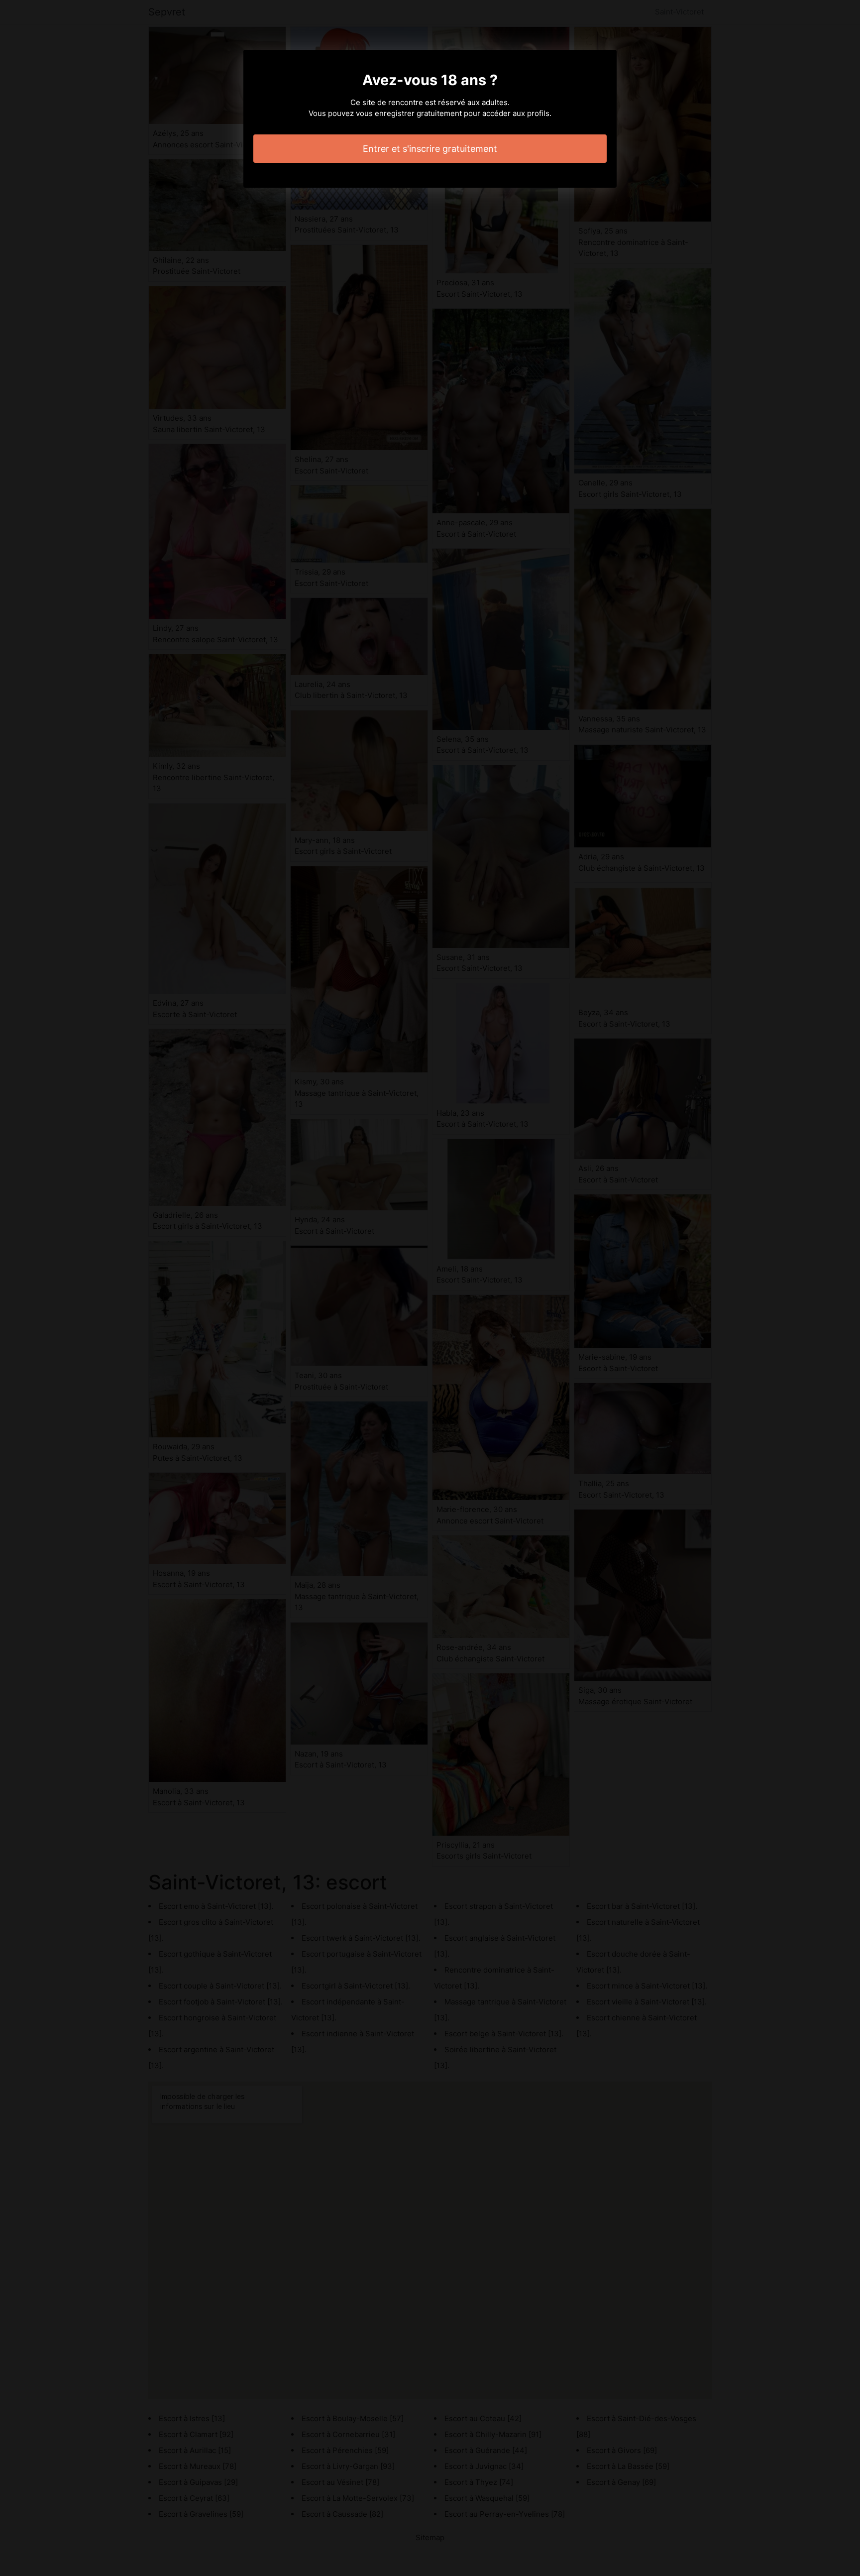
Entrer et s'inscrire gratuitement (430, 149)
